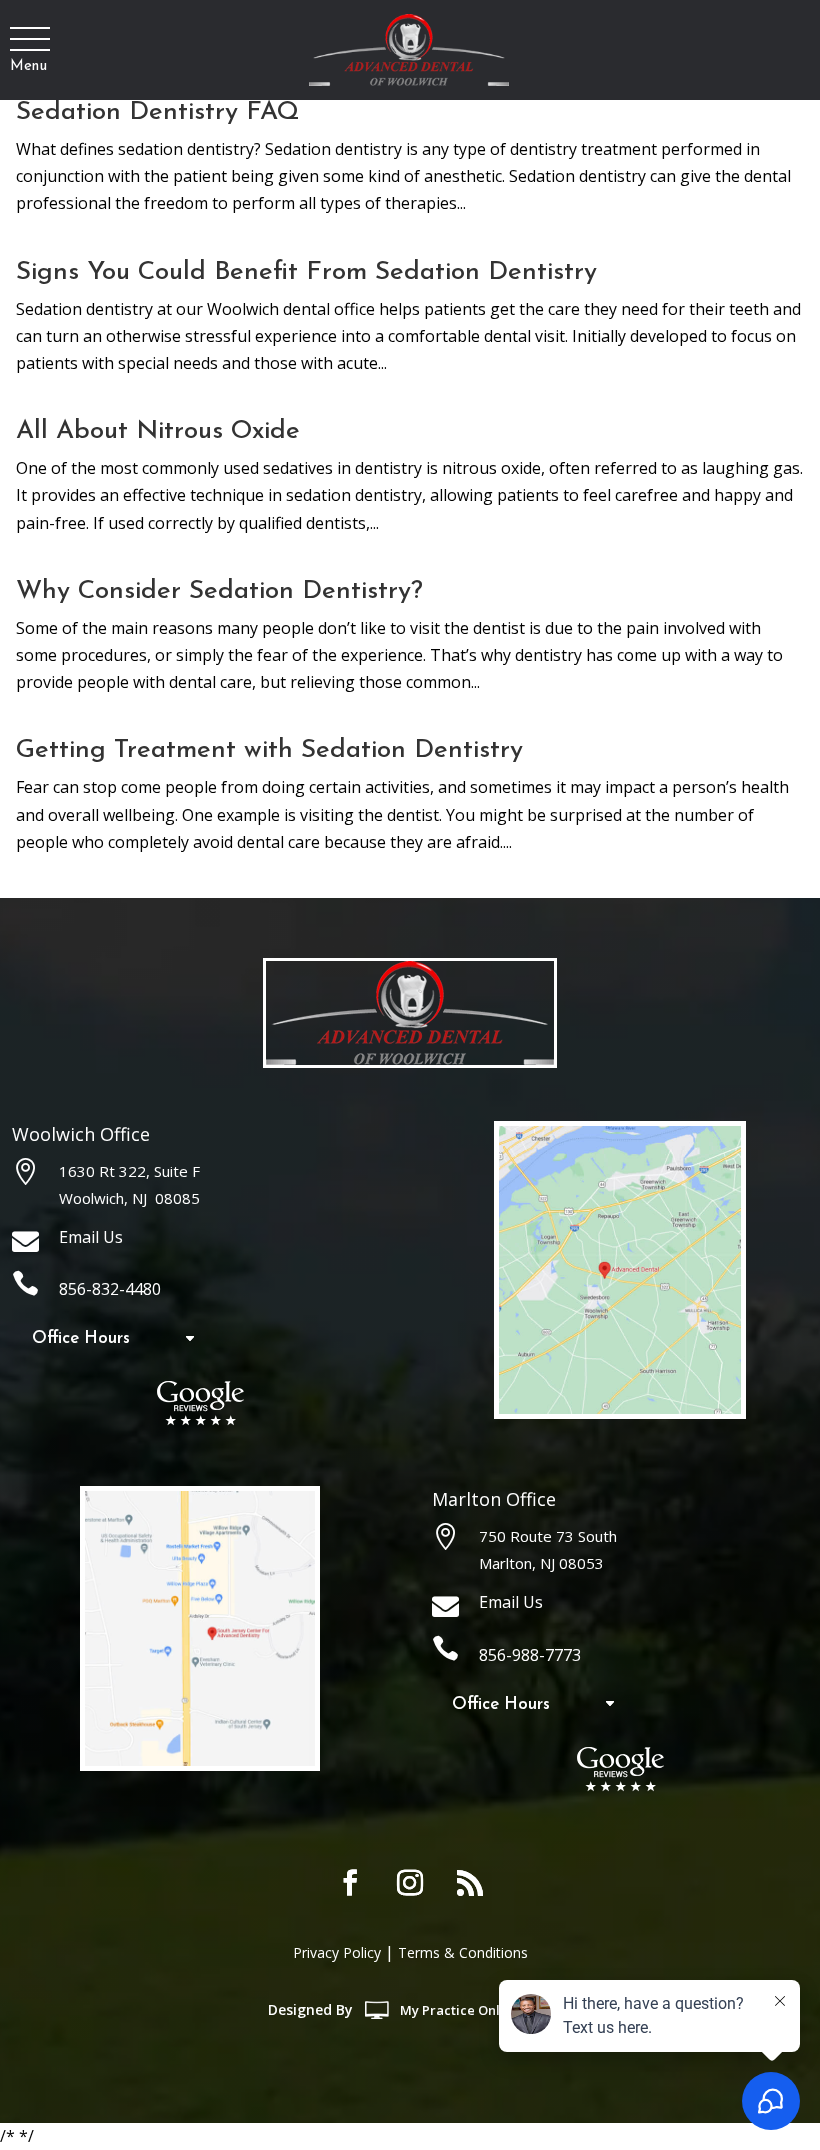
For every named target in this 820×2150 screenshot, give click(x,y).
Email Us (91, 1237)
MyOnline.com (476, 2010)
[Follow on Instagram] (410, 1883)
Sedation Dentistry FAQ (158, 112)
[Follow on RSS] (470, 1883)
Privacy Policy (337, 1952)
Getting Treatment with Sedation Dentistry (269, 750)
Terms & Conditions (463, 1952)
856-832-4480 (110, 1289)
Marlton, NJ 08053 (541, 1563)
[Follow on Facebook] (350, 1883)
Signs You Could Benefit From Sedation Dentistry (306, 272)
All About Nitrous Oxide (158, 431)
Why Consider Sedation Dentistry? (219, 591)
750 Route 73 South (548, 1536)
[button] (28, 40)
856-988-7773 (530, 1655)
